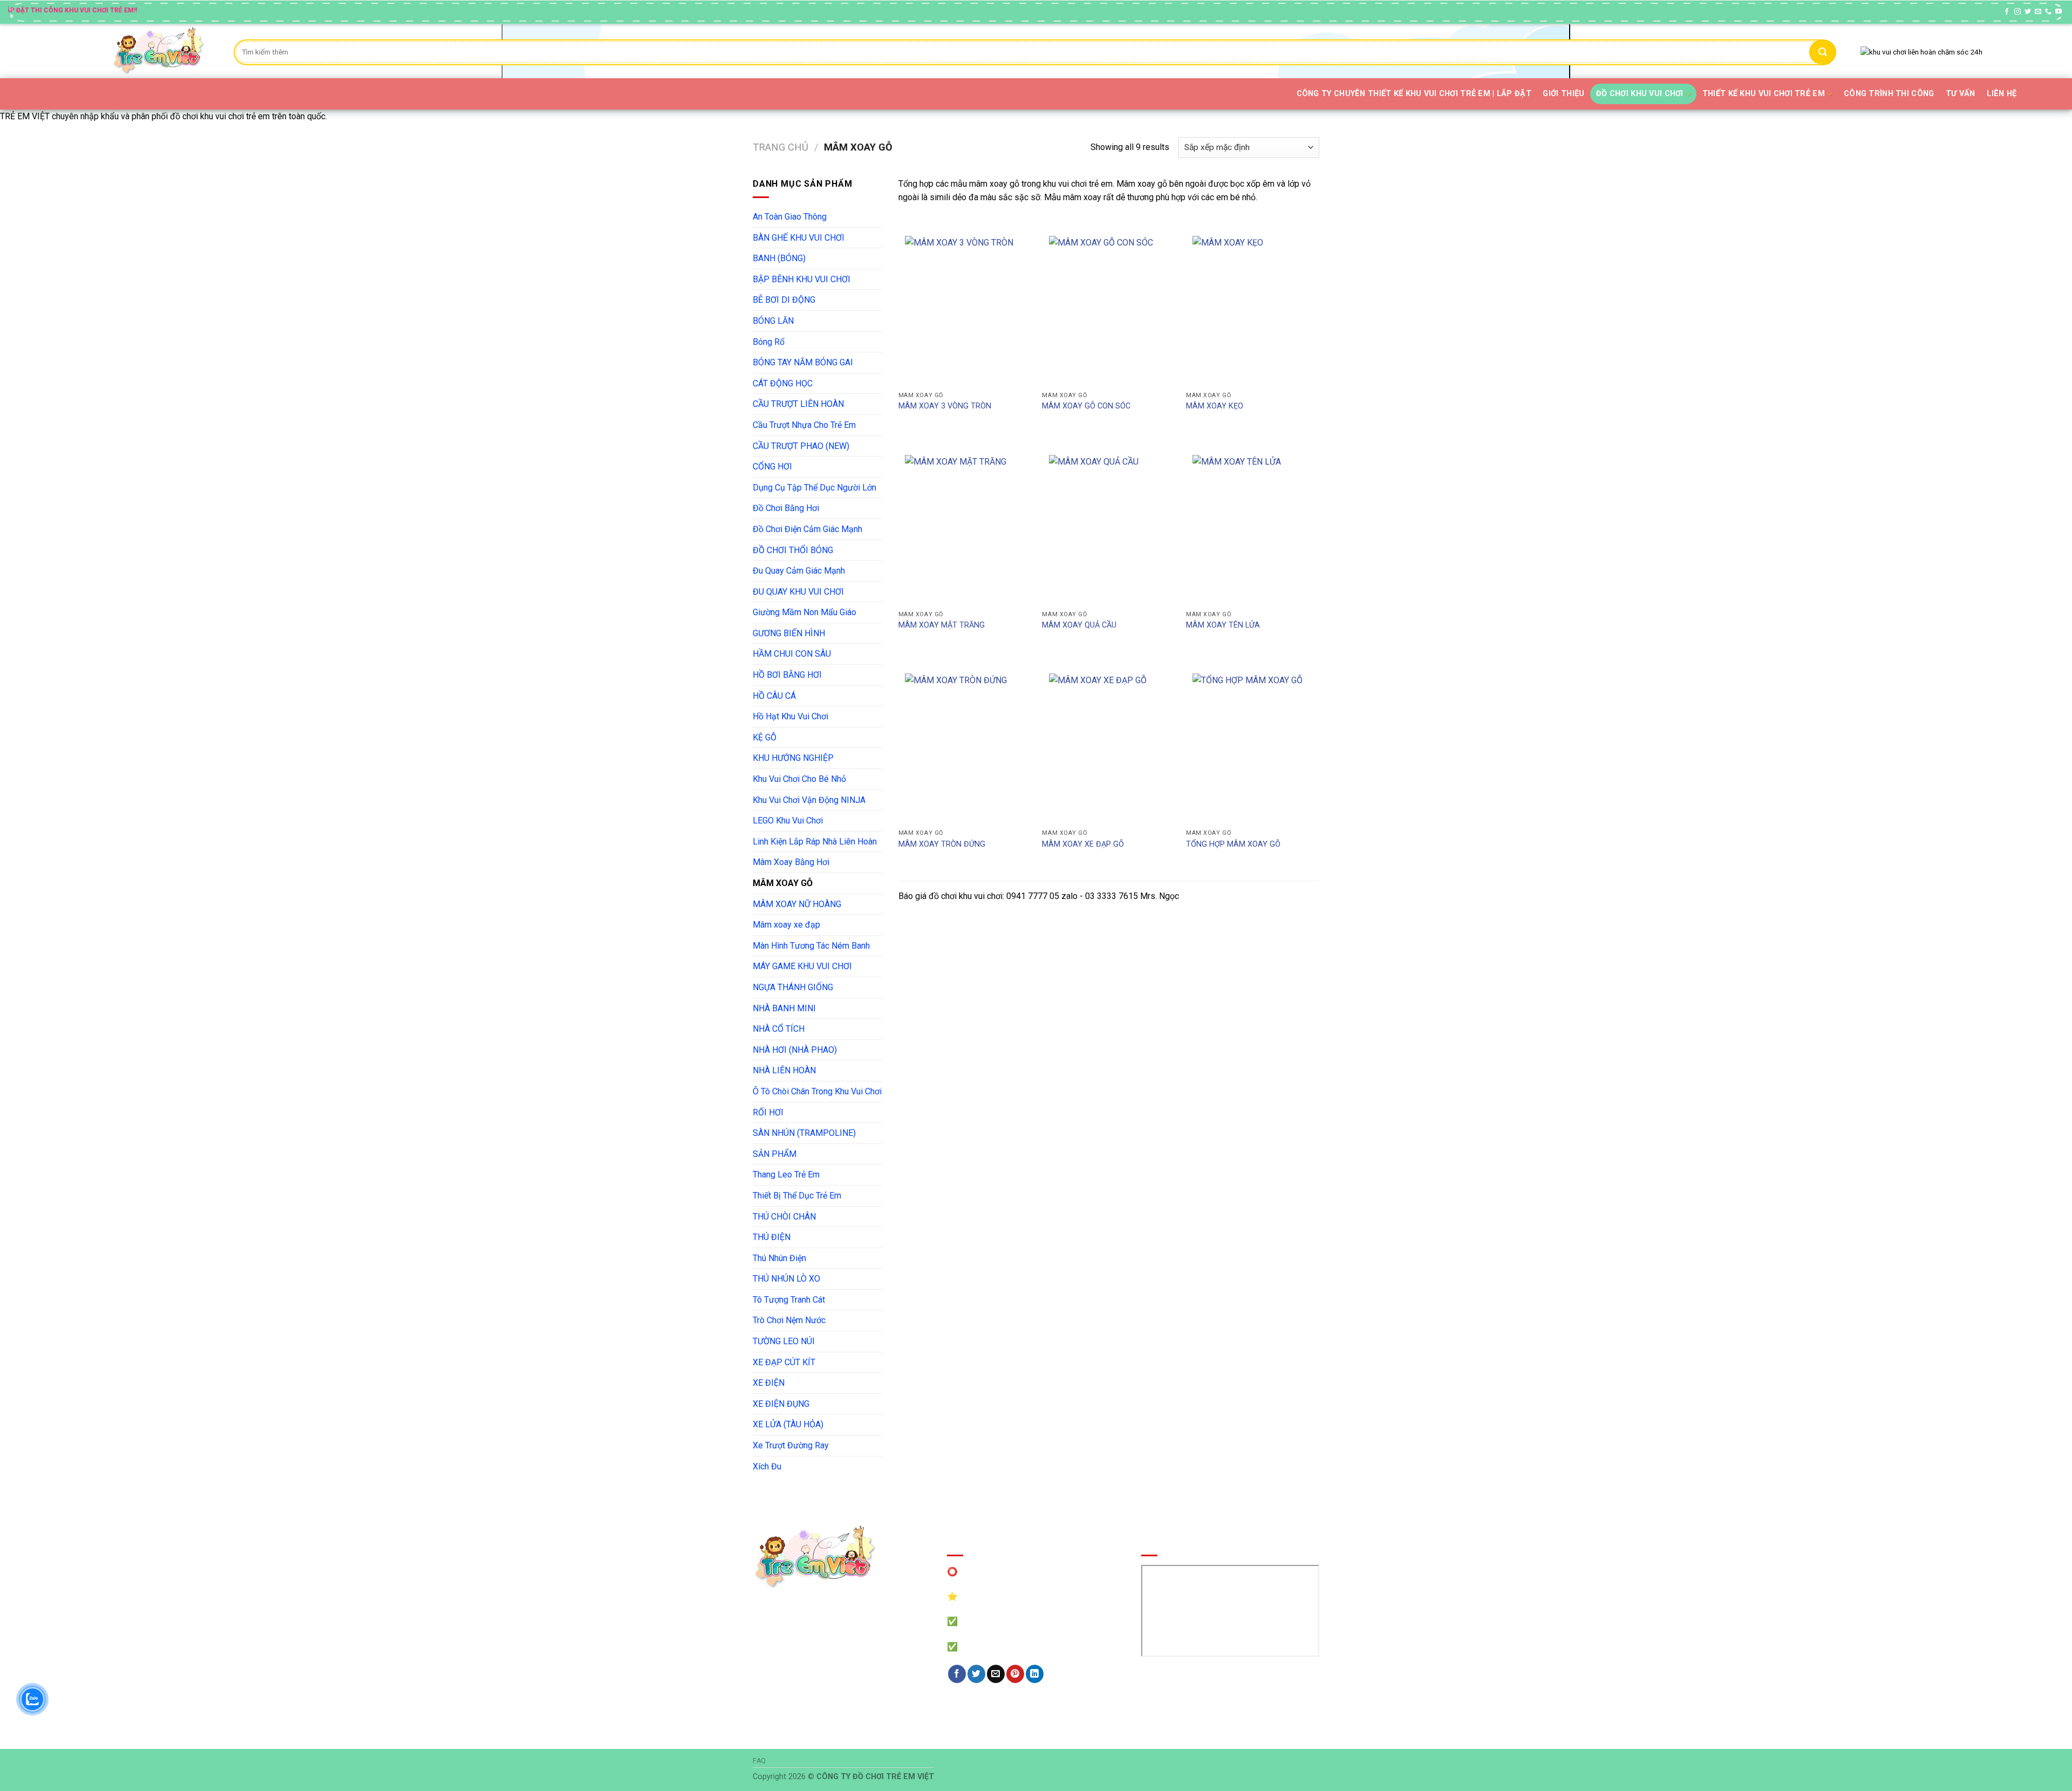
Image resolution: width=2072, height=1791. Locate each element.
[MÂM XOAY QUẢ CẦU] (1109, 527)
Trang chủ (781, 147)
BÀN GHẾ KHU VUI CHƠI (799, 238)
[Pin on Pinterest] (1015, 1674)
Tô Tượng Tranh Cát (789, 1300)
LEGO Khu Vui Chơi (788, 820)
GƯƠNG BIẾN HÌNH (789, 633)
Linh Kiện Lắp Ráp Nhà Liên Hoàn (815, 842)
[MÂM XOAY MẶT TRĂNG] (965, 527)
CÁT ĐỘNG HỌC (783, 383)
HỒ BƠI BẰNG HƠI (787, 675)
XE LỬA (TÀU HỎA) (788, 1424)
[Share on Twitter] (976, 1674)
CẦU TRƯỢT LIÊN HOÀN (798, 404)
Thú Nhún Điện (779, 1258)
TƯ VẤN (1961, 94)
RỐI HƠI (768, 1112)
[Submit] (1823, 52)
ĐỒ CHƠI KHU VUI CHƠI (1640, 94)
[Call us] (2048, 12)
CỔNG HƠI (772, 467)
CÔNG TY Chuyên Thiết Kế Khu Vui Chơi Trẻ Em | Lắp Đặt (1414, 94)
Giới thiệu (1563, 94)
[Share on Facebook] (957, 1674)
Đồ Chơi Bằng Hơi (786, 508)
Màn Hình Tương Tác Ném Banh (811, 946)
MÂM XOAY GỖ (783, 883)
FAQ (759, 1761)
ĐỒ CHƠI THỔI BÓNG (793, 550)
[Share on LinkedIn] (1035, 1674)
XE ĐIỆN (769, 1383)
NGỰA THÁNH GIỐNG (793, 987)
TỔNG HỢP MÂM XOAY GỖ (1233, 844)
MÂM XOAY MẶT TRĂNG (942, 625)
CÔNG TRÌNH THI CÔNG (1889, 94)
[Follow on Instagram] (2018, 12)
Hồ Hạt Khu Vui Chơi (790, 716)
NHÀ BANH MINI (784, 1008)
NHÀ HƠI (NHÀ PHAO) (795, 1050)
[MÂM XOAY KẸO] (1252, 308)
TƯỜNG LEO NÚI (784, 1341)
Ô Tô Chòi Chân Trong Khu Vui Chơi (817, 1091)
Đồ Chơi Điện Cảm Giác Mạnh (807, 529)
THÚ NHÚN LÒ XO (786, 1279)
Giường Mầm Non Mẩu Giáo (805, 612)
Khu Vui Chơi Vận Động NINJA (809, 800)
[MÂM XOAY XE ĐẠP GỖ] (1109, 745)
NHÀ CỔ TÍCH (779, 1029)
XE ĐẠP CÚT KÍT (784, 1362)
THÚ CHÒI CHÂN (784, 1217)
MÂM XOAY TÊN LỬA (1223, 625)
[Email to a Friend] (996, 1674)
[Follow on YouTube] (2059, 12)
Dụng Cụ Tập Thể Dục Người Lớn (815, 488)
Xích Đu (767, 1466)
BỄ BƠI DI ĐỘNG (784, 300)
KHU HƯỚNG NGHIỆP (793, 758)
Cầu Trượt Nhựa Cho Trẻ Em (804, 425)
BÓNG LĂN (773, 321)
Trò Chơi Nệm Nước (789, 1320)
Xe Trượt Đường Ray (791, 1445)
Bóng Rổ (769, 342)
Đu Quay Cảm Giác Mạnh (799, 571)
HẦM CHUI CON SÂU (792, 654)
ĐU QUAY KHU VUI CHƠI (798, 592)
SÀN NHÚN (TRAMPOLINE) (804, 1133)
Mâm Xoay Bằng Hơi (791, 862)
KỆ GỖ (765, 737)
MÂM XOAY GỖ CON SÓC (1086, 406)
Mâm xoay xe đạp (786, 925)
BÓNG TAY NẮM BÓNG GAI (803, 362)
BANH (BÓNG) (779, 258)
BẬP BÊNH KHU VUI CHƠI (802, 279)
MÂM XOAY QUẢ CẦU (1079, 625)
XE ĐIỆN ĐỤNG (781, 1404)
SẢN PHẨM (775, 1154)
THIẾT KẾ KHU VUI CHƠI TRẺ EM (1764, 94)
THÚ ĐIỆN (772, 1237)
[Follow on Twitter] (2028, 12)
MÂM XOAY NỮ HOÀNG (797, 904)
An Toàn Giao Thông (790, 217)
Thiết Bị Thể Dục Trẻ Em (797, 1196)
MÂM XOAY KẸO (1215, 406)
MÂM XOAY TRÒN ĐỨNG (942, 844)
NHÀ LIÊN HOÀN (784, 1070)
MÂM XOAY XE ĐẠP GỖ (1083, 844)
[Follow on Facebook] (2007, 12)
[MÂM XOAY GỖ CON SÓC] (1109, 308)
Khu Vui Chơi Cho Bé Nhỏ (799, 779)
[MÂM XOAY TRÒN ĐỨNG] (965, 745)
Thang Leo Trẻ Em (786, 1174)
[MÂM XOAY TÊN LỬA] (1252, 527)
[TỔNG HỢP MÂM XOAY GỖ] (1252, 745)
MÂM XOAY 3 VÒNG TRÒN (945, 406)
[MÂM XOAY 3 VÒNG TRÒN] (965, 308)
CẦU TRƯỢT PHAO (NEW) (801, 446)
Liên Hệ (2002, 94)
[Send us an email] (2038, 12)
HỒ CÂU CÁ (774, 696)
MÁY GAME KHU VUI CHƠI (802, 966)
